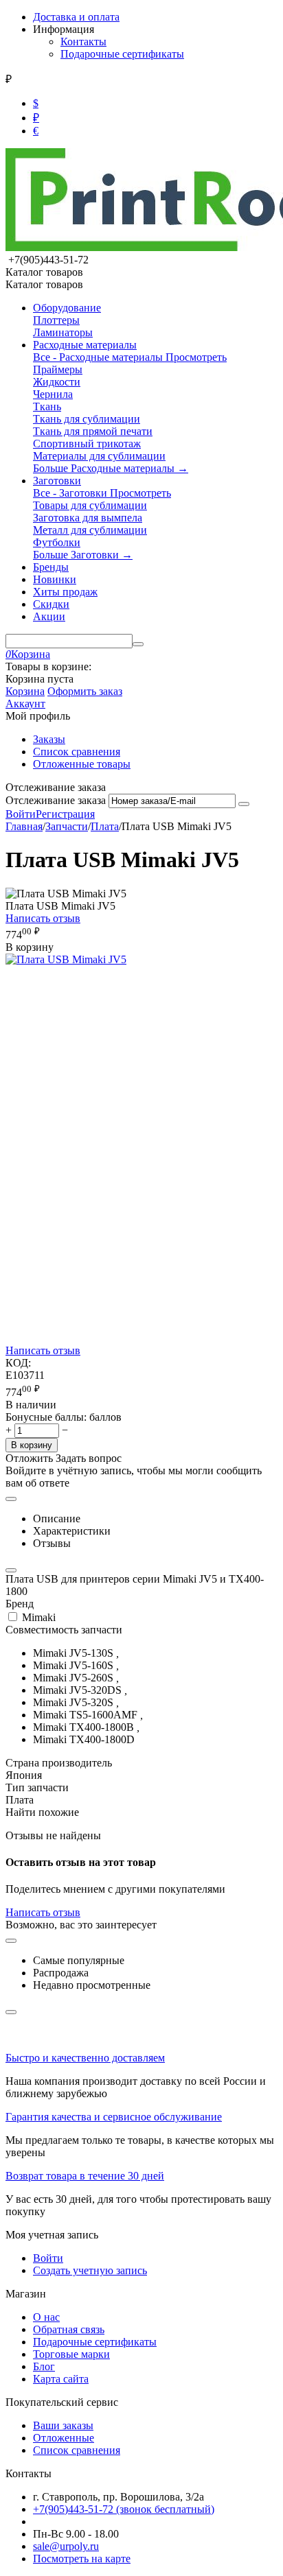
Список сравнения (77, 752)
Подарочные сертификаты (122, 54)
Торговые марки (71, 2354)
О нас (46, 2317)
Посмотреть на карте (82, 2559)
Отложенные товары (82, 764)
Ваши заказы (63, 2425)
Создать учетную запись (90, 2270)
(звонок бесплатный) (124, 2509)
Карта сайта (61, 2379)
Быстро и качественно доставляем (85, 2058)
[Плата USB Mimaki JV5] (66, 959)
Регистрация (65, 814)
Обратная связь (69, 2329)
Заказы (49, 739)
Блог (44, 2366)
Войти (21, 814)
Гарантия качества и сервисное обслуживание (114, 2117)
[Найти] (138, 644)
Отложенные (64, 2438)
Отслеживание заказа (56, 800)
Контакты (83, 42)
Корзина (25, 691)
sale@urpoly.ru (66, 2546)
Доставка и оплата (76, 17)
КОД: (18, 1363)
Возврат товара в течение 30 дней (85, 2176)
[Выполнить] (244, 804)
